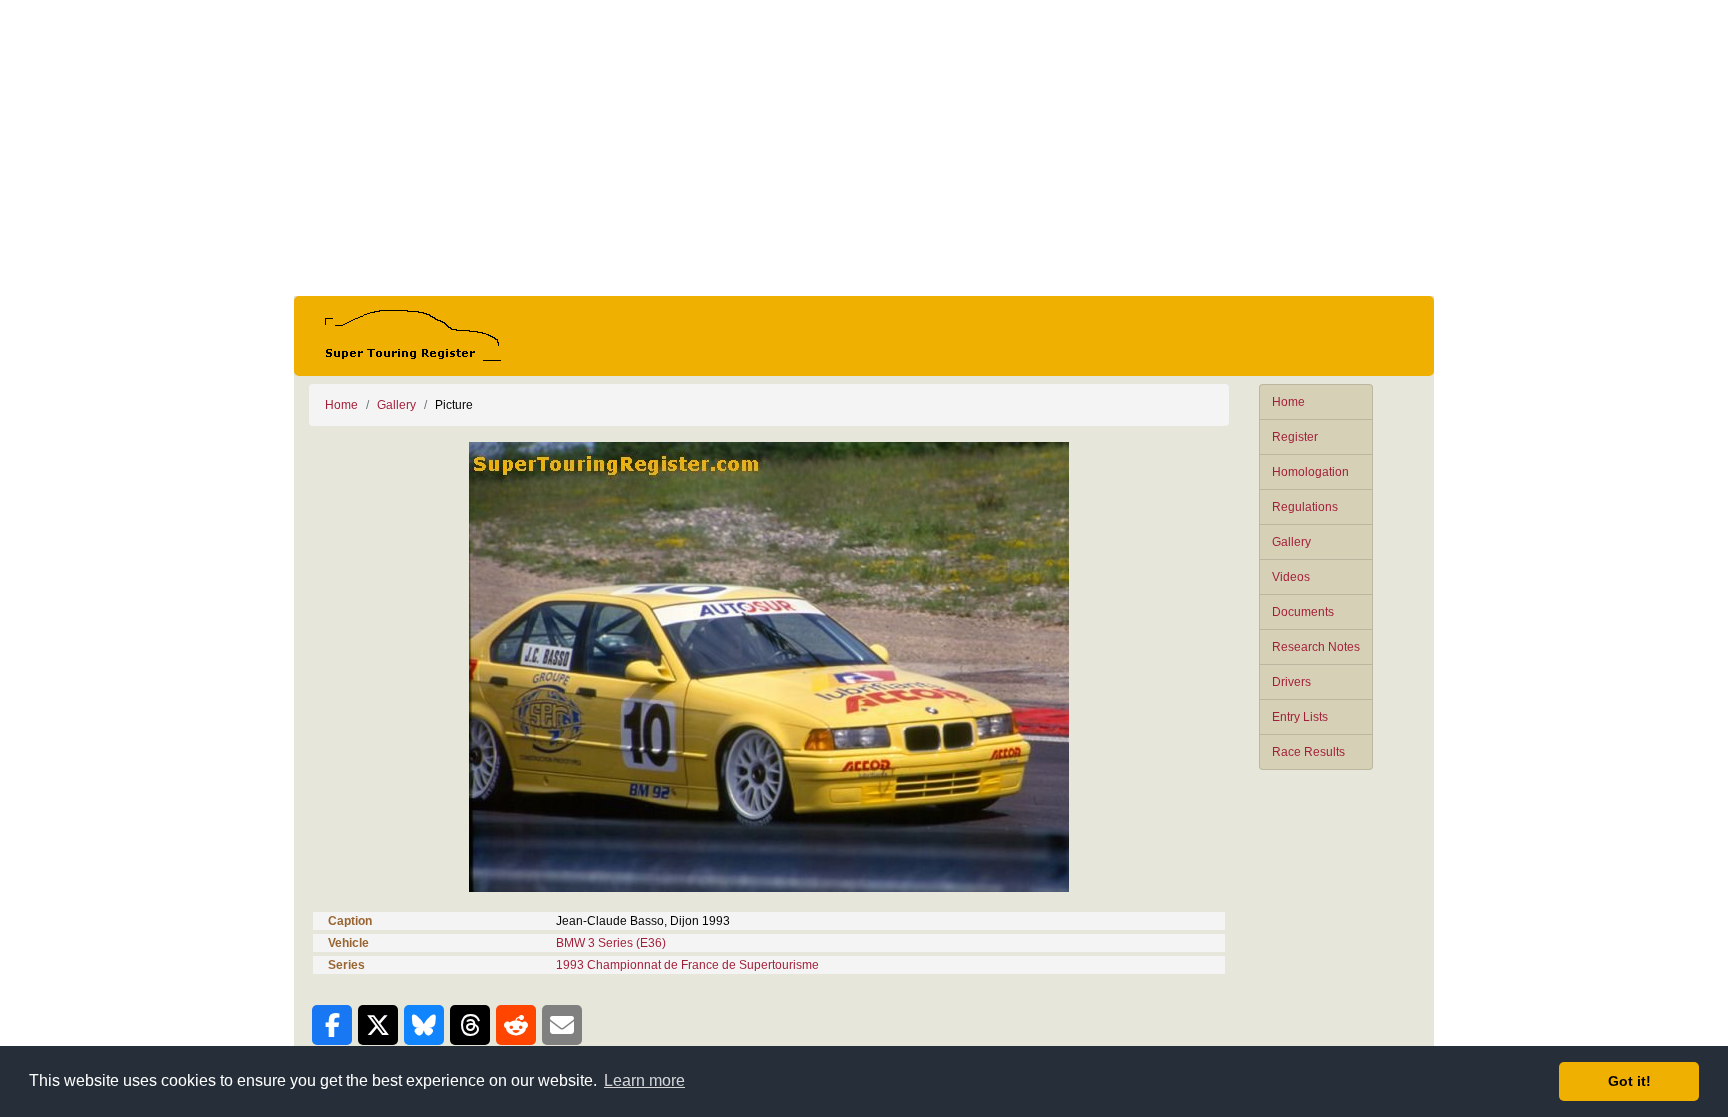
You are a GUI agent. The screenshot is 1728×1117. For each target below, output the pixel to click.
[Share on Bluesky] (424, 1025)
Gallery (1291, 542)
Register (1295, 437)
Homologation (1310, 472)
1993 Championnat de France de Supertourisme (687, 965)
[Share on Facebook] (332, 1025)
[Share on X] (378, 1025)
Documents (1303, 612)
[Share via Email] (562, 1025)
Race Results (1308, 752)
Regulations (1305, 507)
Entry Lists (1300, 717)
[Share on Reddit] (516, 1025)
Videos (1291, 577)
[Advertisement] (864, 148)
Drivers (1291, 682)
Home (1288, 402)
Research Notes (1316, 647)
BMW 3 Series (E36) (611, 943)
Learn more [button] (644, 1080)
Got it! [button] (1629, 1081)
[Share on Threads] (470, 1025)
